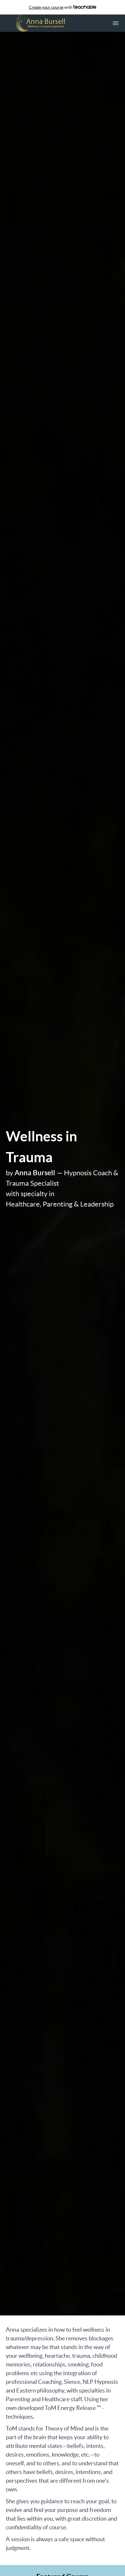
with (51, 7)
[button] (116, 23)
